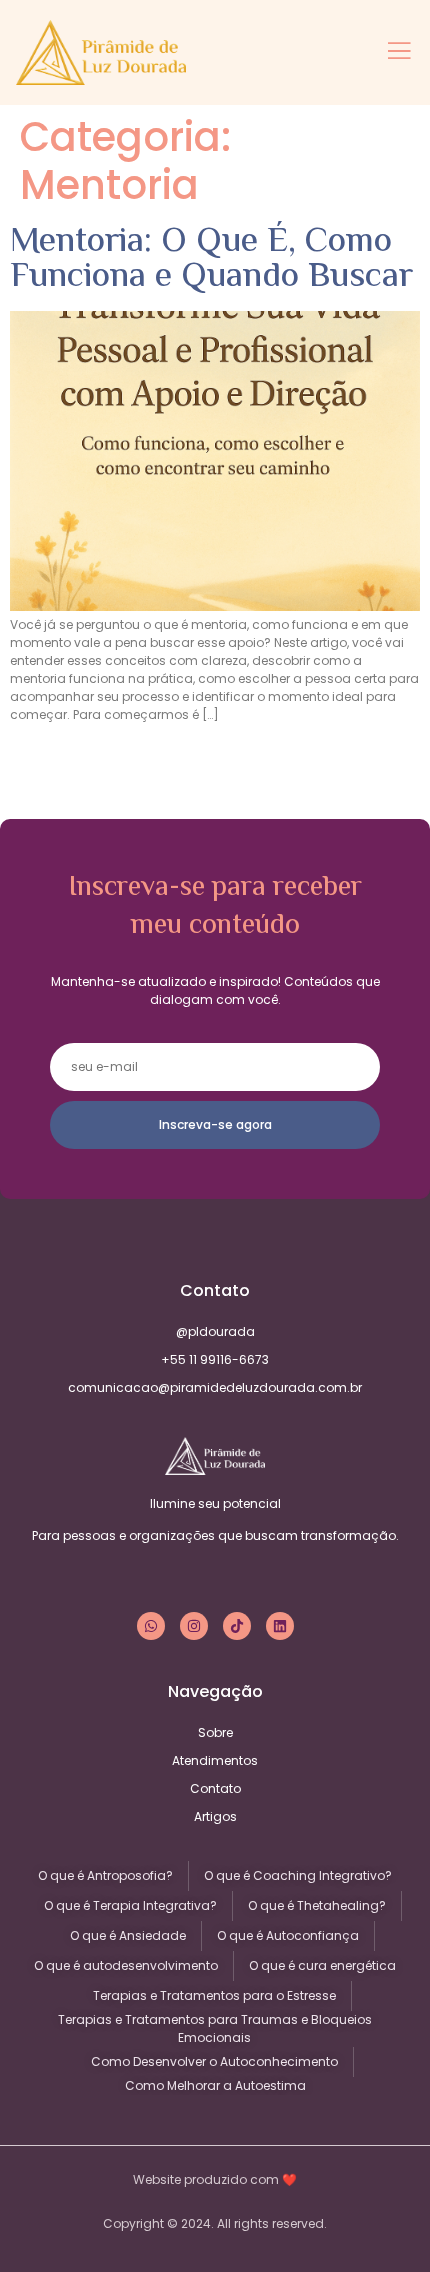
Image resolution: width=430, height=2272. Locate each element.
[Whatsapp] (151, 1626)
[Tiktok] (237, 1626)
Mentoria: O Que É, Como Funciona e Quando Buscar (211, 260)
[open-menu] (399, 52)
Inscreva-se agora (215, 1124)
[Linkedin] (280, 1626)
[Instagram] (194, 1626)
